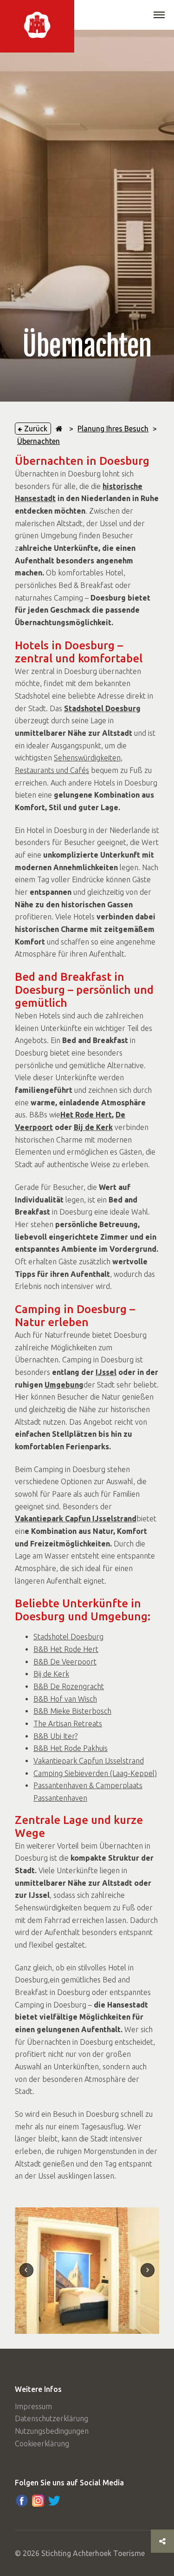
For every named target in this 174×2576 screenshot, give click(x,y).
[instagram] (38, 2501)
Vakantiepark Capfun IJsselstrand (89, 1761)
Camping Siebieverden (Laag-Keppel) (95, 1773)
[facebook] (22, 2501)
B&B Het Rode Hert (66, 1649)
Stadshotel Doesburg (68, 1637)
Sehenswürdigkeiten (87, 758)
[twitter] (54, 2501)
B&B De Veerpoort (65, 1662)
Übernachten (39, 441)
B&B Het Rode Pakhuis (71, 1748)
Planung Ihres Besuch (113, 429)
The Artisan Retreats (68, 1724)
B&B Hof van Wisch (65, 1699)
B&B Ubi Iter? (55, 1736)
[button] (159, 16)
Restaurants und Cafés (52, 770)
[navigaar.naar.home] (59, 429)
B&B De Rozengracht (69, 1686)
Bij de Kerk (51, 1674)
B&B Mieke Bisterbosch (72, 1711)
